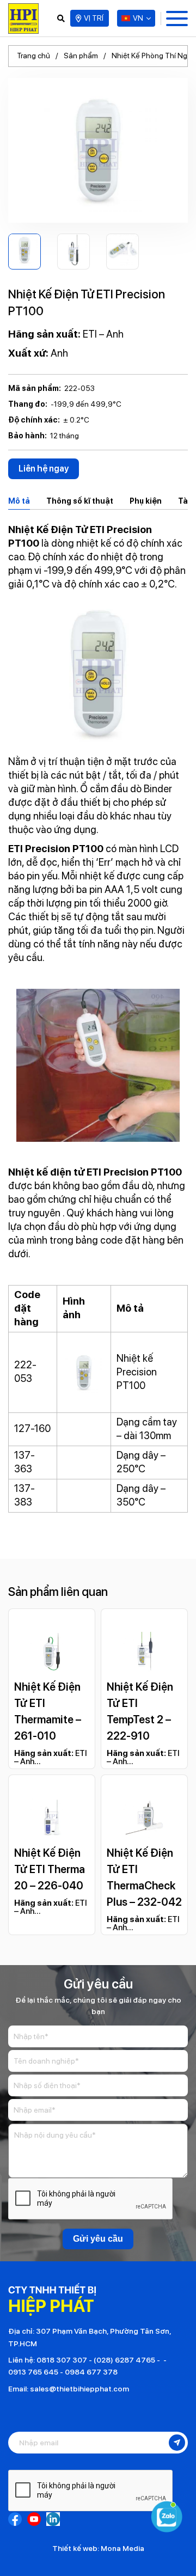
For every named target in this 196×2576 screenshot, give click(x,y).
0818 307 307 (62, 2360)
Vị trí (94, 18)
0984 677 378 (91, 2372)
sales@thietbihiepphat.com (79, 2389)
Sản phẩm (81, 56)
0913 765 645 (33, 2372)
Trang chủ (33, 56)
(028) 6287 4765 (124, 2360)
